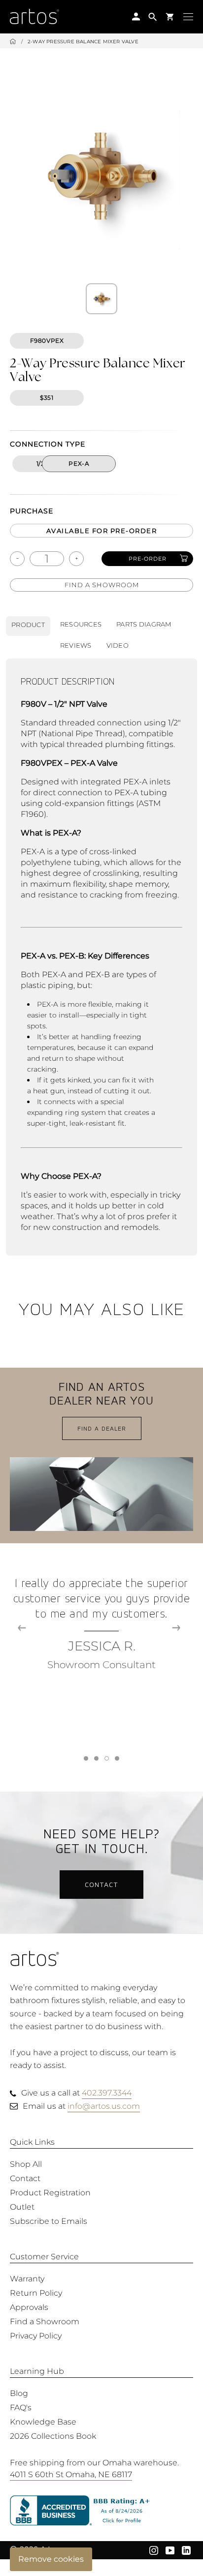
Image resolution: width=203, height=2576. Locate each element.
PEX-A (79, 464)
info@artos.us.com (104, 2106)
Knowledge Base (43, 2422)
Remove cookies (51, 2559)
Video (118, 645)
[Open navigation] (188, 16)
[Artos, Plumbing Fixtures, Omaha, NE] (101, 2511)
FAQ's (21, 2408)
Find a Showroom (102, 585)
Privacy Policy (36, 2336)
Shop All (26, 2164)
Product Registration (50, 2193)
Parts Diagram (144, 624)
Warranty (27, 2279)
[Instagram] (154, 2549)
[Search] (153, 16)
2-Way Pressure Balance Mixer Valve (83, 42)
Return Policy (36, 2293)
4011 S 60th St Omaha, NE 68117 (71, 2474)
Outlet (22, 2207)
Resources (81, 624)
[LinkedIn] (186, 2549)
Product (28, 625)
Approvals (29, 2307)
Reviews (76, 645)
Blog (19, 2393)
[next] (176, 1628)
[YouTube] (170, 2549)
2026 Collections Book (53, 2436)
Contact (101, 1884)
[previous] (22, 1628)
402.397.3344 (107, 2093)
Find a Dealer (102, 1428)
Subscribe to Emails (49, 2221)
